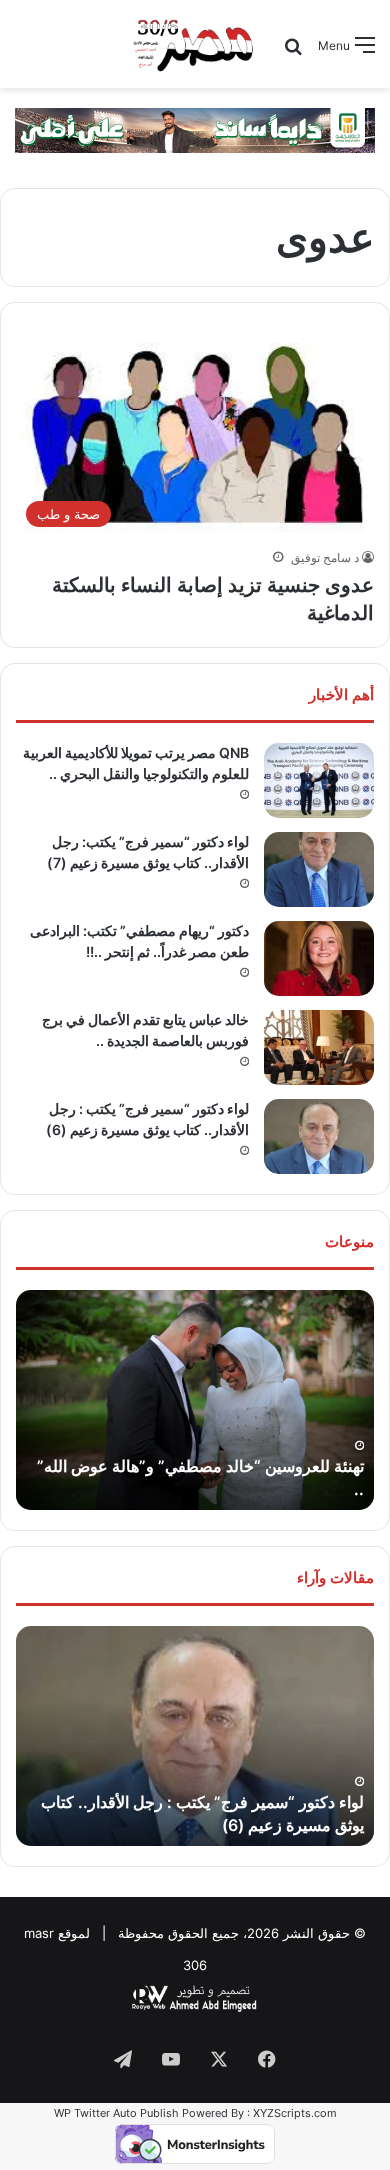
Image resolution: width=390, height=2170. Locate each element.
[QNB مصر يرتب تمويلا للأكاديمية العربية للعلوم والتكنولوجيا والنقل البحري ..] (319, 780)
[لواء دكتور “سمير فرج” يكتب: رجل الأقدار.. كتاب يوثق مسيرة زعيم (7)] (319, 869)
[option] (195, 1400)
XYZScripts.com (295, 2113)
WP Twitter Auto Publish (116, 2113)
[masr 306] (194, 44)
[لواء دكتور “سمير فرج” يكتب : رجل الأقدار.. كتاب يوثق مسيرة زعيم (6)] (319, 1136)
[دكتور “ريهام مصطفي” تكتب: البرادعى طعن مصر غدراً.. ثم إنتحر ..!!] (319, 958)
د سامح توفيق (325, 557)
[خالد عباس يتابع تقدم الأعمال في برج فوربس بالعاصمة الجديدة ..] (319, 1047)
